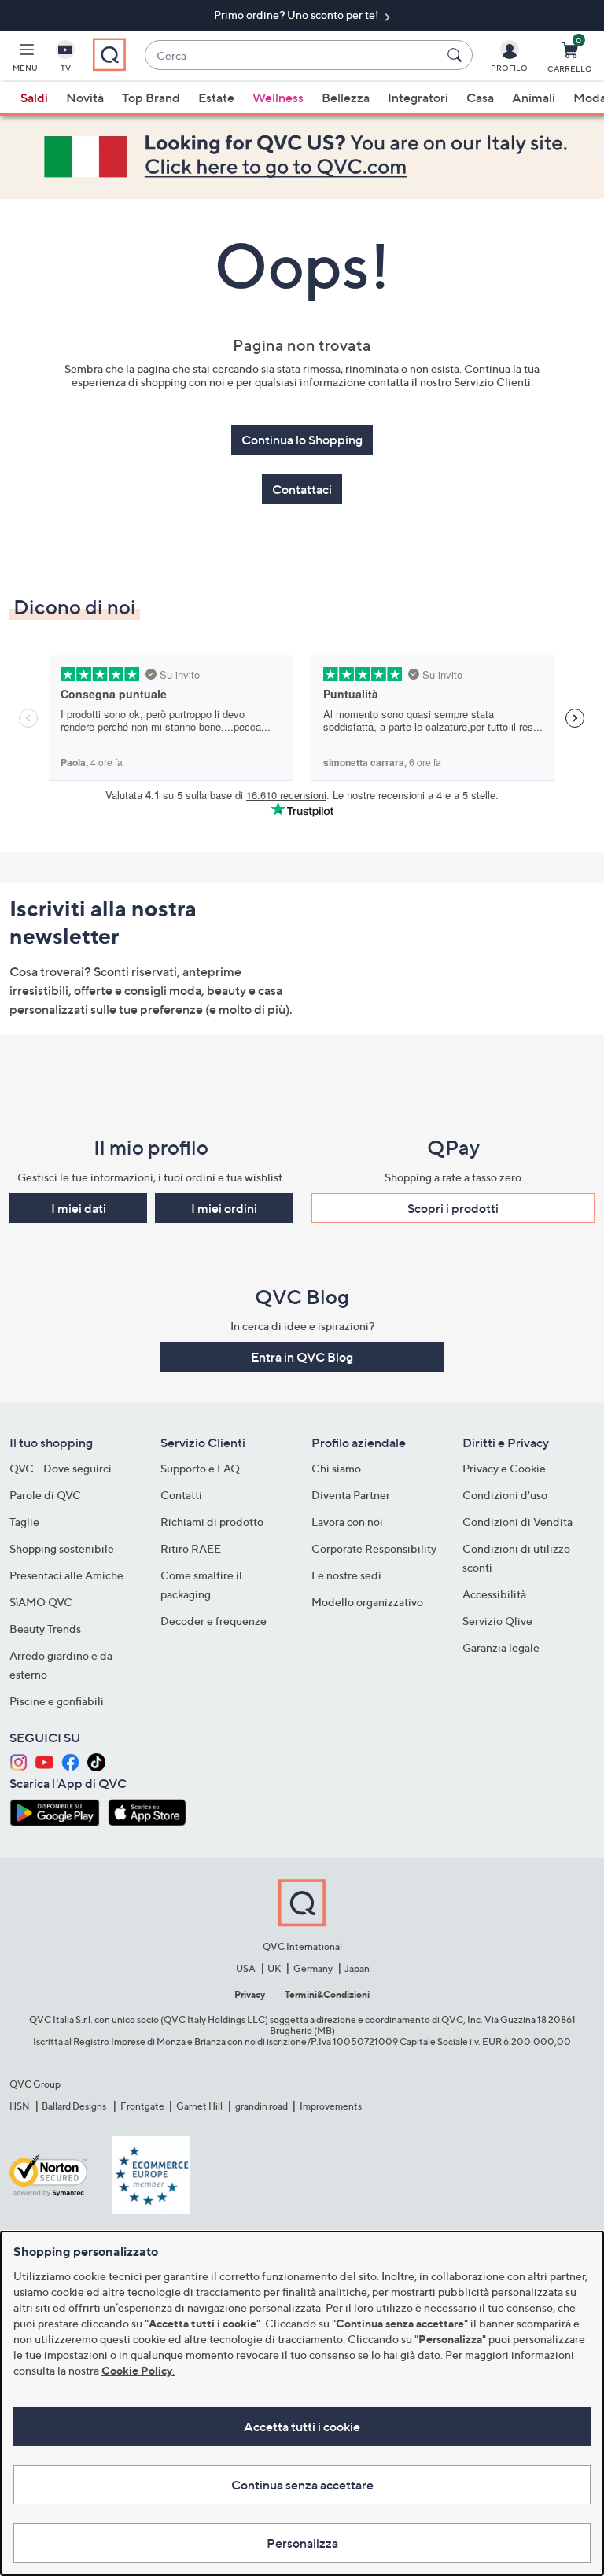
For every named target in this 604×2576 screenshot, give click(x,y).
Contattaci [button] (302, 489)
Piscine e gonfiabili (57, 1701)
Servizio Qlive (497, 1621)
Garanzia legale (501, 1647)
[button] (25, 60)
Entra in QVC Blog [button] (302, 1357)
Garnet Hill (199, 2106)
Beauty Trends (45, 1629)
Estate (216, 98)
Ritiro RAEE (191, 1548)
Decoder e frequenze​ (214, 1621)
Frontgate (142, 2106)
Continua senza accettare (302, 2485)
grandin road (261, 2106)
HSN (20, 2106)
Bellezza (346, 98)
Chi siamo (336, 1468)
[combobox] (293, 55)
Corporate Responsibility (374, 1548)
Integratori (418, 98)
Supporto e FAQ (200, 1468)
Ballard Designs (75, 2106)
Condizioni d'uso (505, 1495)
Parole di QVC (45, 1495)
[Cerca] (457, 55)
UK (274, 1968)
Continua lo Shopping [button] (302, 440)
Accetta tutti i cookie (302, 2427)
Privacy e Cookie (504, 1468)
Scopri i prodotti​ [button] (453, 1208)
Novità (85, 98)
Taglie (24, 1522)
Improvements (331, 2106)
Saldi (34, 98)
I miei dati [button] (79, 1208)
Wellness (278, 98)
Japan (357, 1968)
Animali (534, 98)
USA (246, 1968)
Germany (313, 1968)
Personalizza (302, 2543)
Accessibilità (494, 1594)
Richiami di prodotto (212, 1522)
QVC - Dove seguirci (61, 1468)
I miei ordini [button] (224, 1208)
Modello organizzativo (367, 1602)
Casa (480, 98)
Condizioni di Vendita (517, 1522)
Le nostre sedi (346, 1575)
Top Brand (151, 98)
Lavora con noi (347, 1522)
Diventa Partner (351, 1495)
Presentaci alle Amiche (66, 1575)
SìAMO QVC (41, 1602)
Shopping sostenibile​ (62, 1548)
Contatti (181, 1495)
